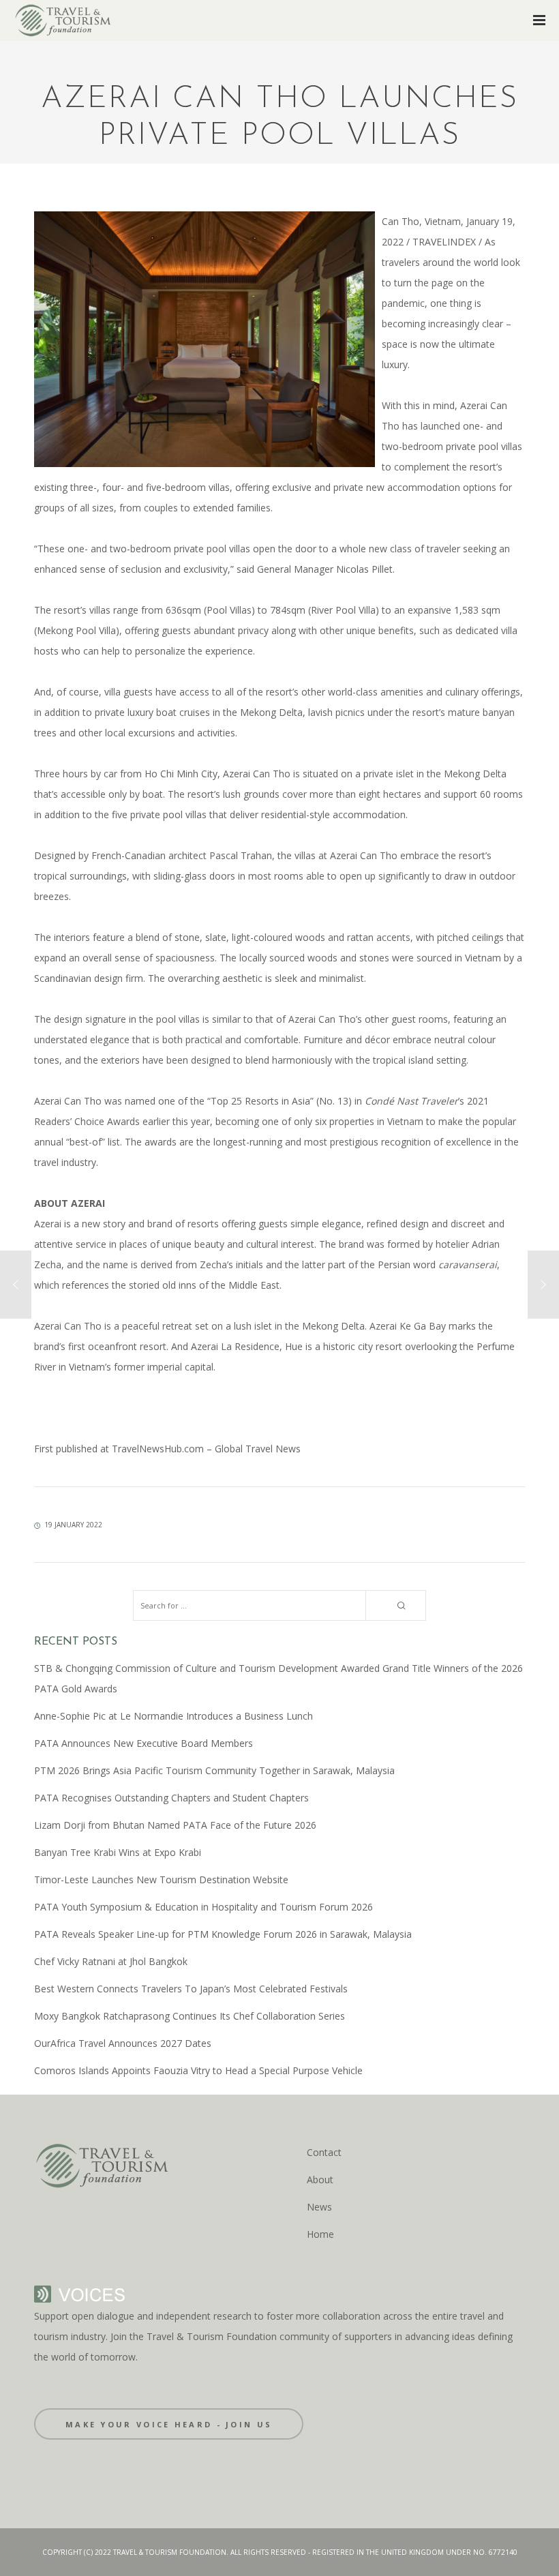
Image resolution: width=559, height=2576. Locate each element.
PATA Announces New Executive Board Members (143, 1743)
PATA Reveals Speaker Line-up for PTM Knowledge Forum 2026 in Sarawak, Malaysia (223, 1934)
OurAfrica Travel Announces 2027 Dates (123, 2043)
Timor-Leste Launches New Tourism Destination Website (161, 1879)
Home (320, 2234)
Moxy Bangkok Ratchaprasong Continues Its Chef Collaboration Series (190, 2016)
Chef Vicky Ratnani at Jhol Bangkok (111, 1961)
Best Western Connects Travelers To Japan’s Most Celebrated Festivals (191, 1989)
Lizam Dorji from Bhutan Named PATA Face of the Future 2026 (175, 1825)
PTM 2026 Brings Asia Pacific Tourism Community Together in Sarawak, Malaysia (214, 1770)
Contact (324, 2152)
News (319, 2207)
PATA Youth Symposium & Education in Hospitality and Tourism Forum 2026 (203, 1907)
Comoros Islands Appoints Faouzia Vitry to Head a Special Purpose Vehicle (198, 2070)
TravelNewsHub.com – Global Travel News (205, 1449)
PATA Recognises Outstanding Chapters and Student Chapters (171, 1798)
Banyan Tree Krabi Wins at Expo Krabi (118, 1852)
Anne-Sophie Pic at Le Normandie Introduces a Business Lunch (173, 1716)
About (320, 2180)
